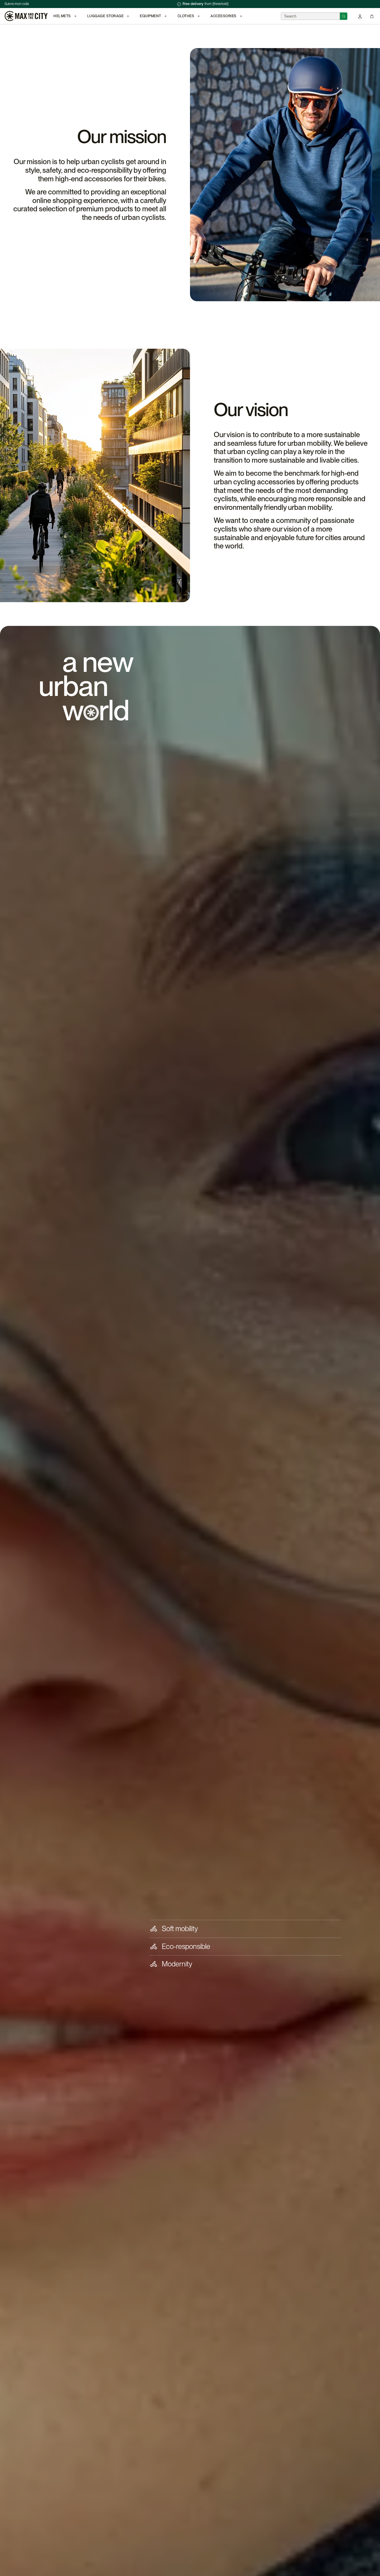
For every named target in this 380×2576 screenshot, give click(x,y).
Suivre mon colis (17, 4)
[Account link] (360, 16)
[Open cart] (372, 16)
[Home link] (26, 16)
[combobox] (310, 16)
